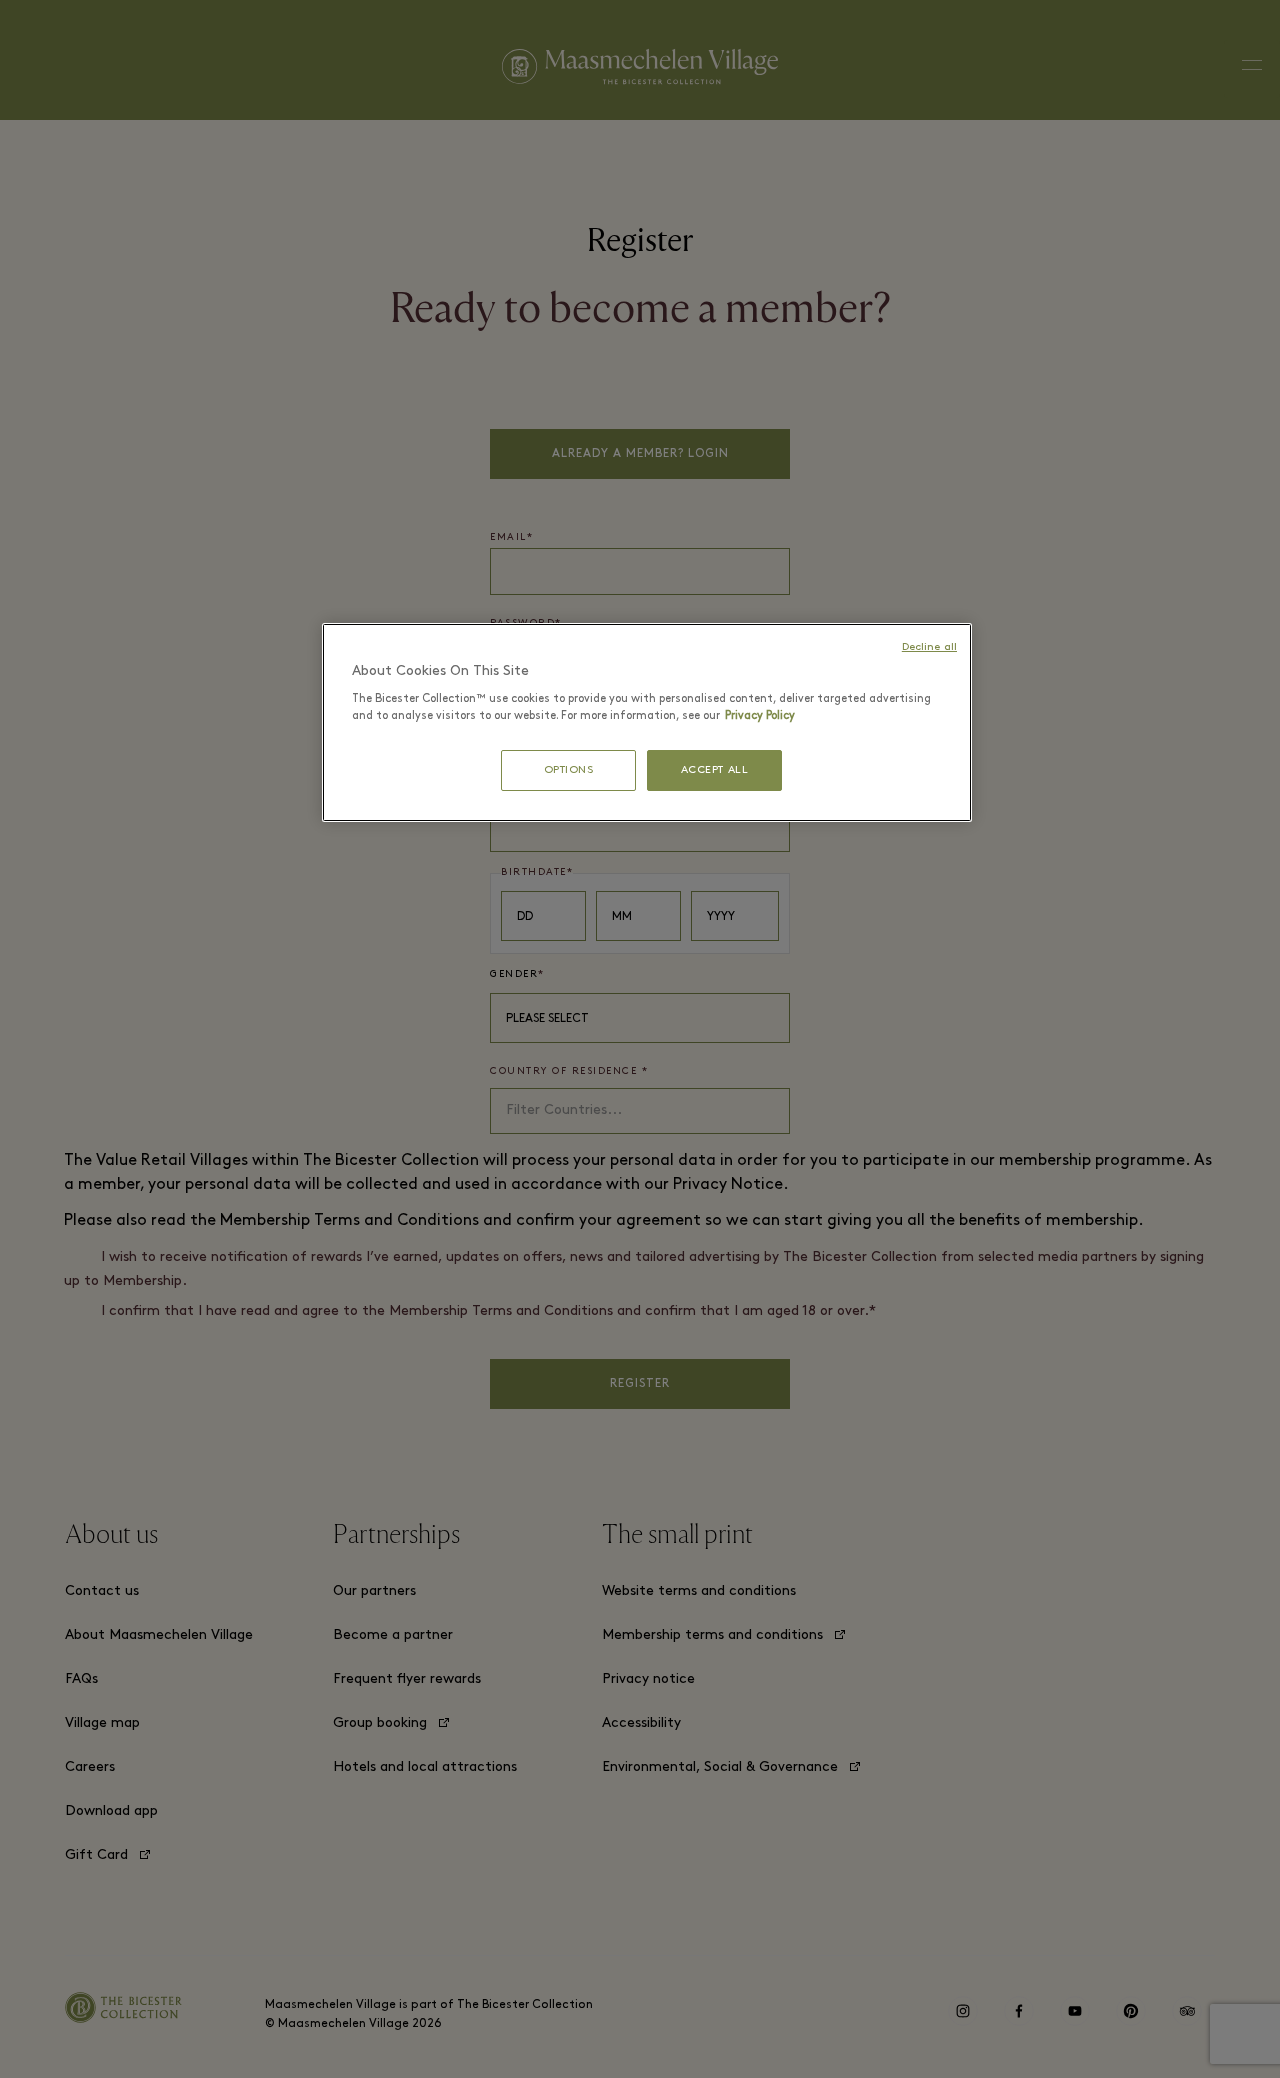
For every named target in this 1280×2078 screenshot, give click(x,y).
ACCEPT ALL (715, 770)
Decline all (929, 647)
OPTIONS (569, 770)
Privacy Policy (760, 716)
